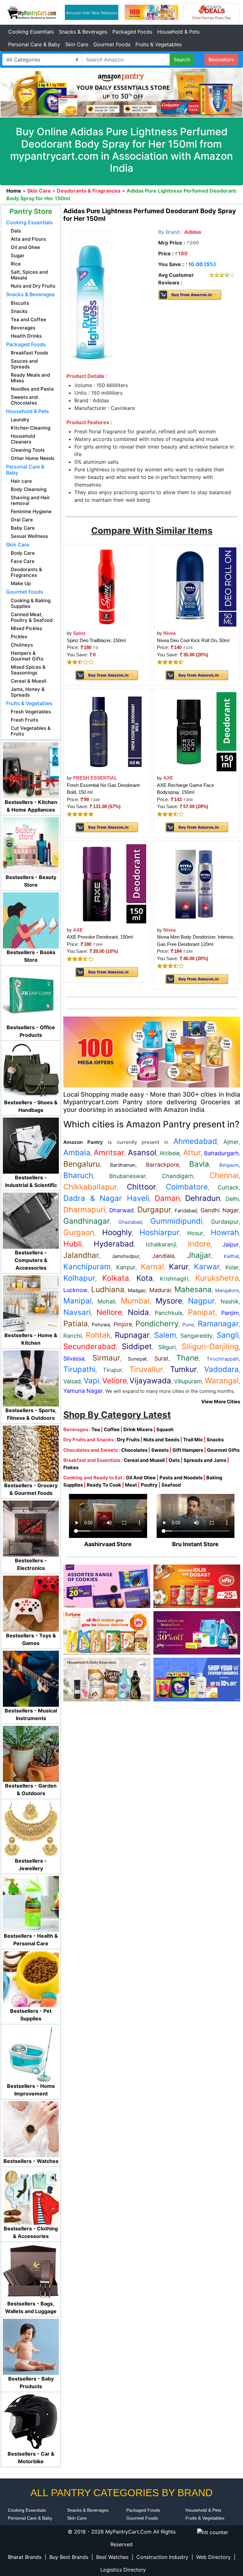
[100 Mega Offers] (152, 1052)
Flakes (71, 1467)
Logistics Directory (123, 2570)
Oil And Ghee (141, 1478)
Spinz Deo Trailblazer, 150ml (96, 640)
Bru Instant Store (195, 1544)
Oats (174, 1460)
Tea (96, 1429)
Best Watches (112, 2557)
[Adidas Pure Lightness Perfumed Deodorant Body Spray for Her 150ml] (90, 299)
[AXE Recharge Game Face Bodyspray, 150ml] (197, 731)
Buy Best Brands (69, 2557)
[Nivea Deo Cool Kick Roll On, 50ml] (197, 587)
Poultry (149, 1485)
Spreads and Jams (205, 1460)
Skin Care (77, 44)
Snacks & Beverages (83, 32)
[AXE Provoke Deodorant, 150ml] (107, 883)
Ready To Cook (104, 1485)
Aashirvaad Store (108, 1544)
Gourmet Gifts (223, 1450)
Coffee (112, 1429)
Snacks (215, 1440)
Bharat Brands (25, 2557)
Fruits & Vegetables (159, 44)
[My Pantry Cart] (32, 12)
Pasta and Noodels (181, 1478)
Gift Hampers (188, 1450)
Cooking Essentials (31, 32)
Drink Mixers (138, 1429)
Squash (165, 1429)
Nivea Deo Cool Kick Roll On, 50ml (193, 640)
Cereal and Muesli (144, 1460)
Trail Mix (193, 1440)
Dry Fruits (128, 1440)
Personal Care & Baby (34, 44)
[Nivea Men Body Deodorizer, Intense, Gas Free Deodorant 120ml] (197, 883)
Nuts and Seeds (161, 1440)
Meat (131, 1485)
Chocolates (134, 1450)
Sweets (160, 1450)
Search (182, 60)
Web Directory (213, 2557)
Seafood (171, 1485)
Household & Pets (178, 32)
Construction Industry (162, 2557)
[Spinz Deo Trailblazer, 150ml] (107, 587)
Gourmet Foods (112, 44)
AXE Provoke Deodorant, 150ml (100, 937)
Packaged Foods (132, 32)
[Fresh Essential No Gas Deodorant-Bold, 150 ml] (107, 731)
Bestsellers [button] (221, 60)
